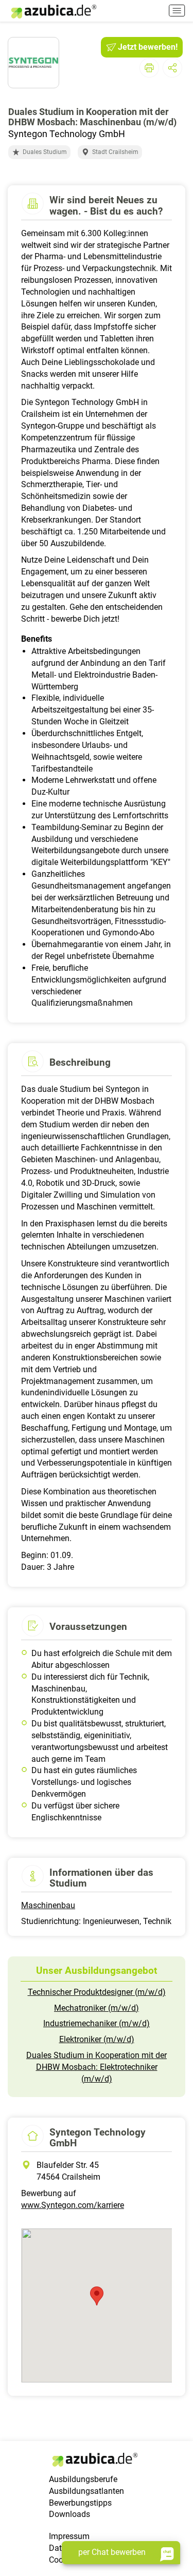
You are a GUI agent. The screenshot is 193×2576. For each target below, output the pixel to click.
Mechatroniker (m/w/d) (97, 2008)
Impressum (69, 2536)
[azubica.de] (53, 12)
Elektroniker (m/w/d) (97, 2039)
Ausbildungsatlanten (86, 2491)
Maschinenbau (48, 1905)
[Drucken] (149, 68)
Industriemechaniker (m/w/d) (97, 2023)
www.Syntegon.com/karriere (73, 2205)
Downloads (69, 2514)
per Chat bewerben (112, 2552)
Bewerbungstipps (80, 2503)
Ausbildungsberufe (83, 2479)
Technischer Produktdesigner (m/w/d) (97, 1992)
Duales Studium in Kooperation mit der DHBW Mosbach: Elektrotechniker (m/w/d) (97, 2067)
